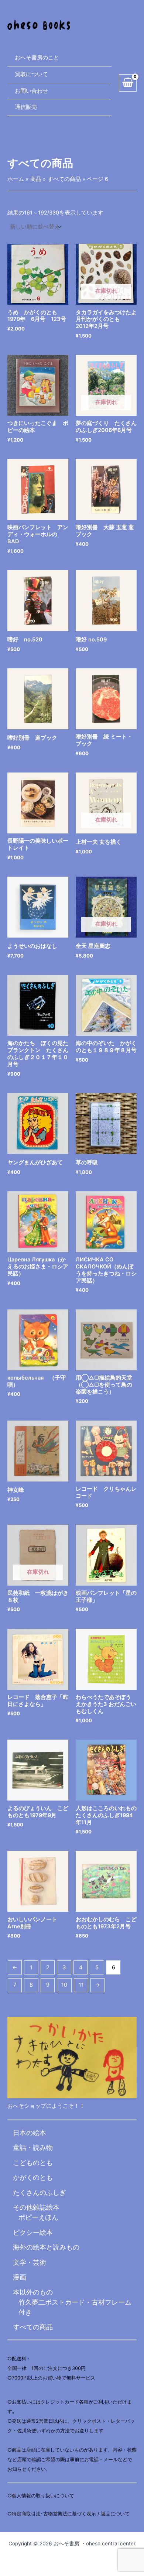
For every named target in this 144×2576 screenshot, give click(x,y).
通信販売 (26, 107)
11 (81, 1985)
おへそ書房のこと (37, 58)
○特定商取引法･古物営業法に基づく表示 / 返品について (68, 2514)
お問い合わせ (31, 91)
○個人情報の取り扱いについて (41, 2495)
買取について (31, 74)
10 (64, 1985)
